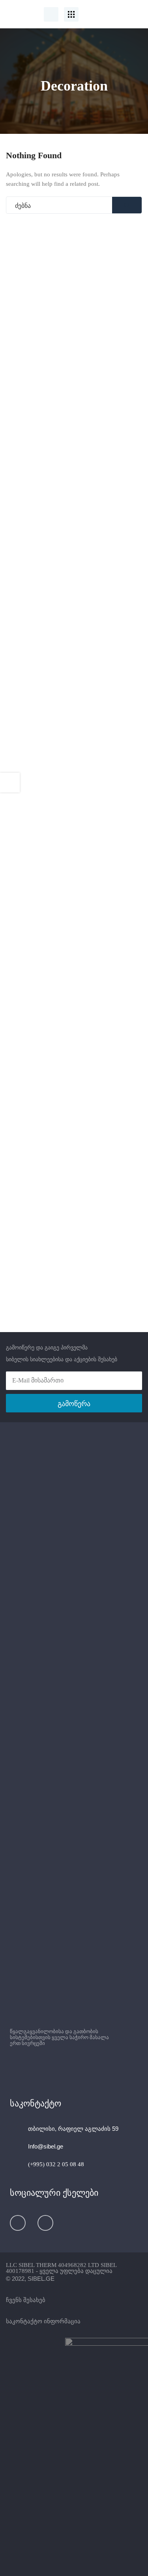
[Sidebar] (10, 783)
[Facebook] (18, 2223)
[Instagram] (45, 2223)
